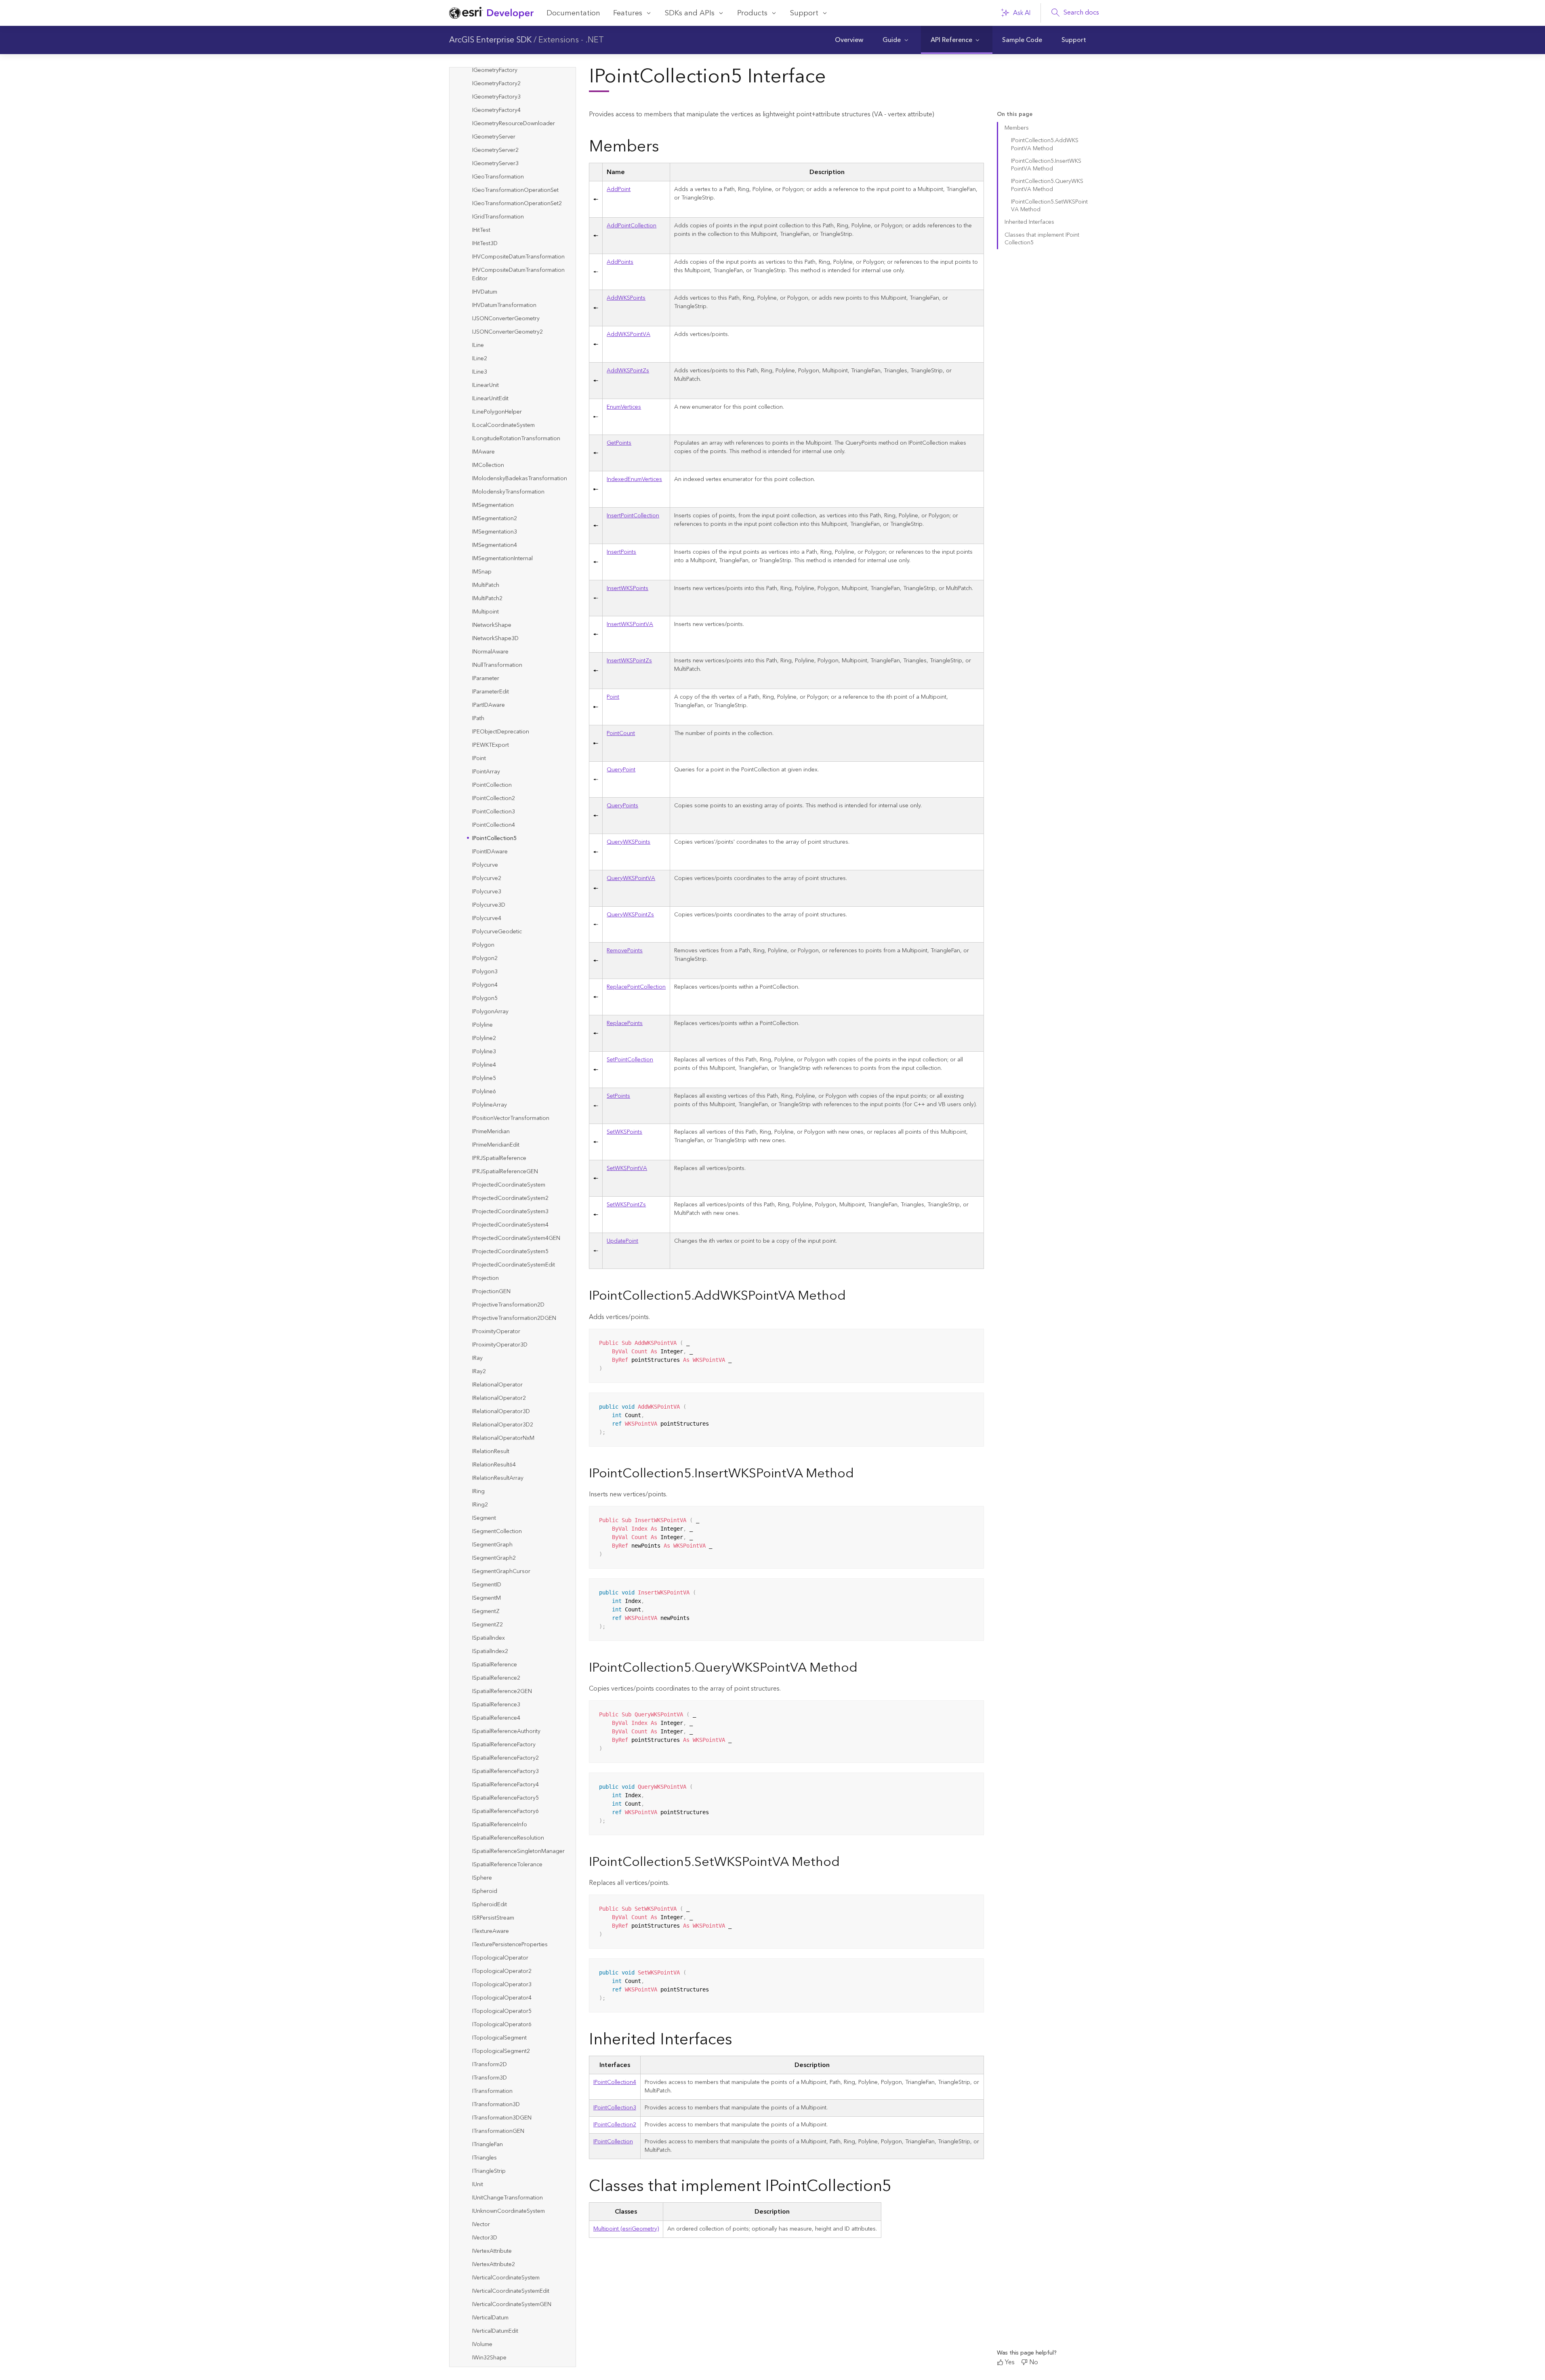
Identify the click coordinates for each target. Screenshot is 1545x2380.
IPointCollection (613, 2142)
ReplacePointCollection (636, 987)
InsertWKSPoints (627, 588)
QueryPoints (622, 806)
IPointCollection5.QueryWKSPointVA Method (1047, 185)
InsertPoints (621, 552)
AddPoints (620, 262)
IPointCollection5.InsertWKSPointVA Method (1046, 165)
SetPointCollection (630, 1060)
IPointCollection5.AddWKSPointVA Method (1045, 144)
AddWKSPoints (626, 298)
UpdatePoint (622, 1241)
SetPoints (618, 1096)
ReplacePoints (625, 1023)
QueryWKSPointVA (631, 878)
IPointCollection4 (615, 2082)
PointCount (621, 733)
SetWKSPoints (624, 1132)
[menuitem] (849, 40)
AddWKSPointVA (629, 334)
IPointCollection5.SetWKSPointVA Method (1049, 206)
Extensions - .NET (571, 40)
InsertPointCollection (633, 516)
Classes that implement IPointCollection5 (1042, 239)
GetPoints (619, 443)
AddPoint (619, 189)
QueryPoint (621, 770)
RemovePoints (625, 951)
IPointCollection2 (615, 2125)
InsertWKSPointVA (630, 624)
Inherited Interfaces (1029, 222)
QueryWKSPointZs (630, 915)
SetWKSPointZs (626, 1205)
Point (613, 697)
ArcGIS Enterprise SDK (490, 40)
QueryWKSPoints (629, 842)
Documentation (573, 13)
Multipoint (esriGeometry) (626, 2229)
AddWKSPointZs (628, 371)
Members (1017, 128)
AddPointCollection (632, 226)
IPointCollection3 (615, 2108)
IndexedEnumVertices (634, 479)
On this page (1015, 114)
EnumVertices (624, 407)
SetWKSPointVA (627, 1168)
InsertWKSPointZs (629, 661)
